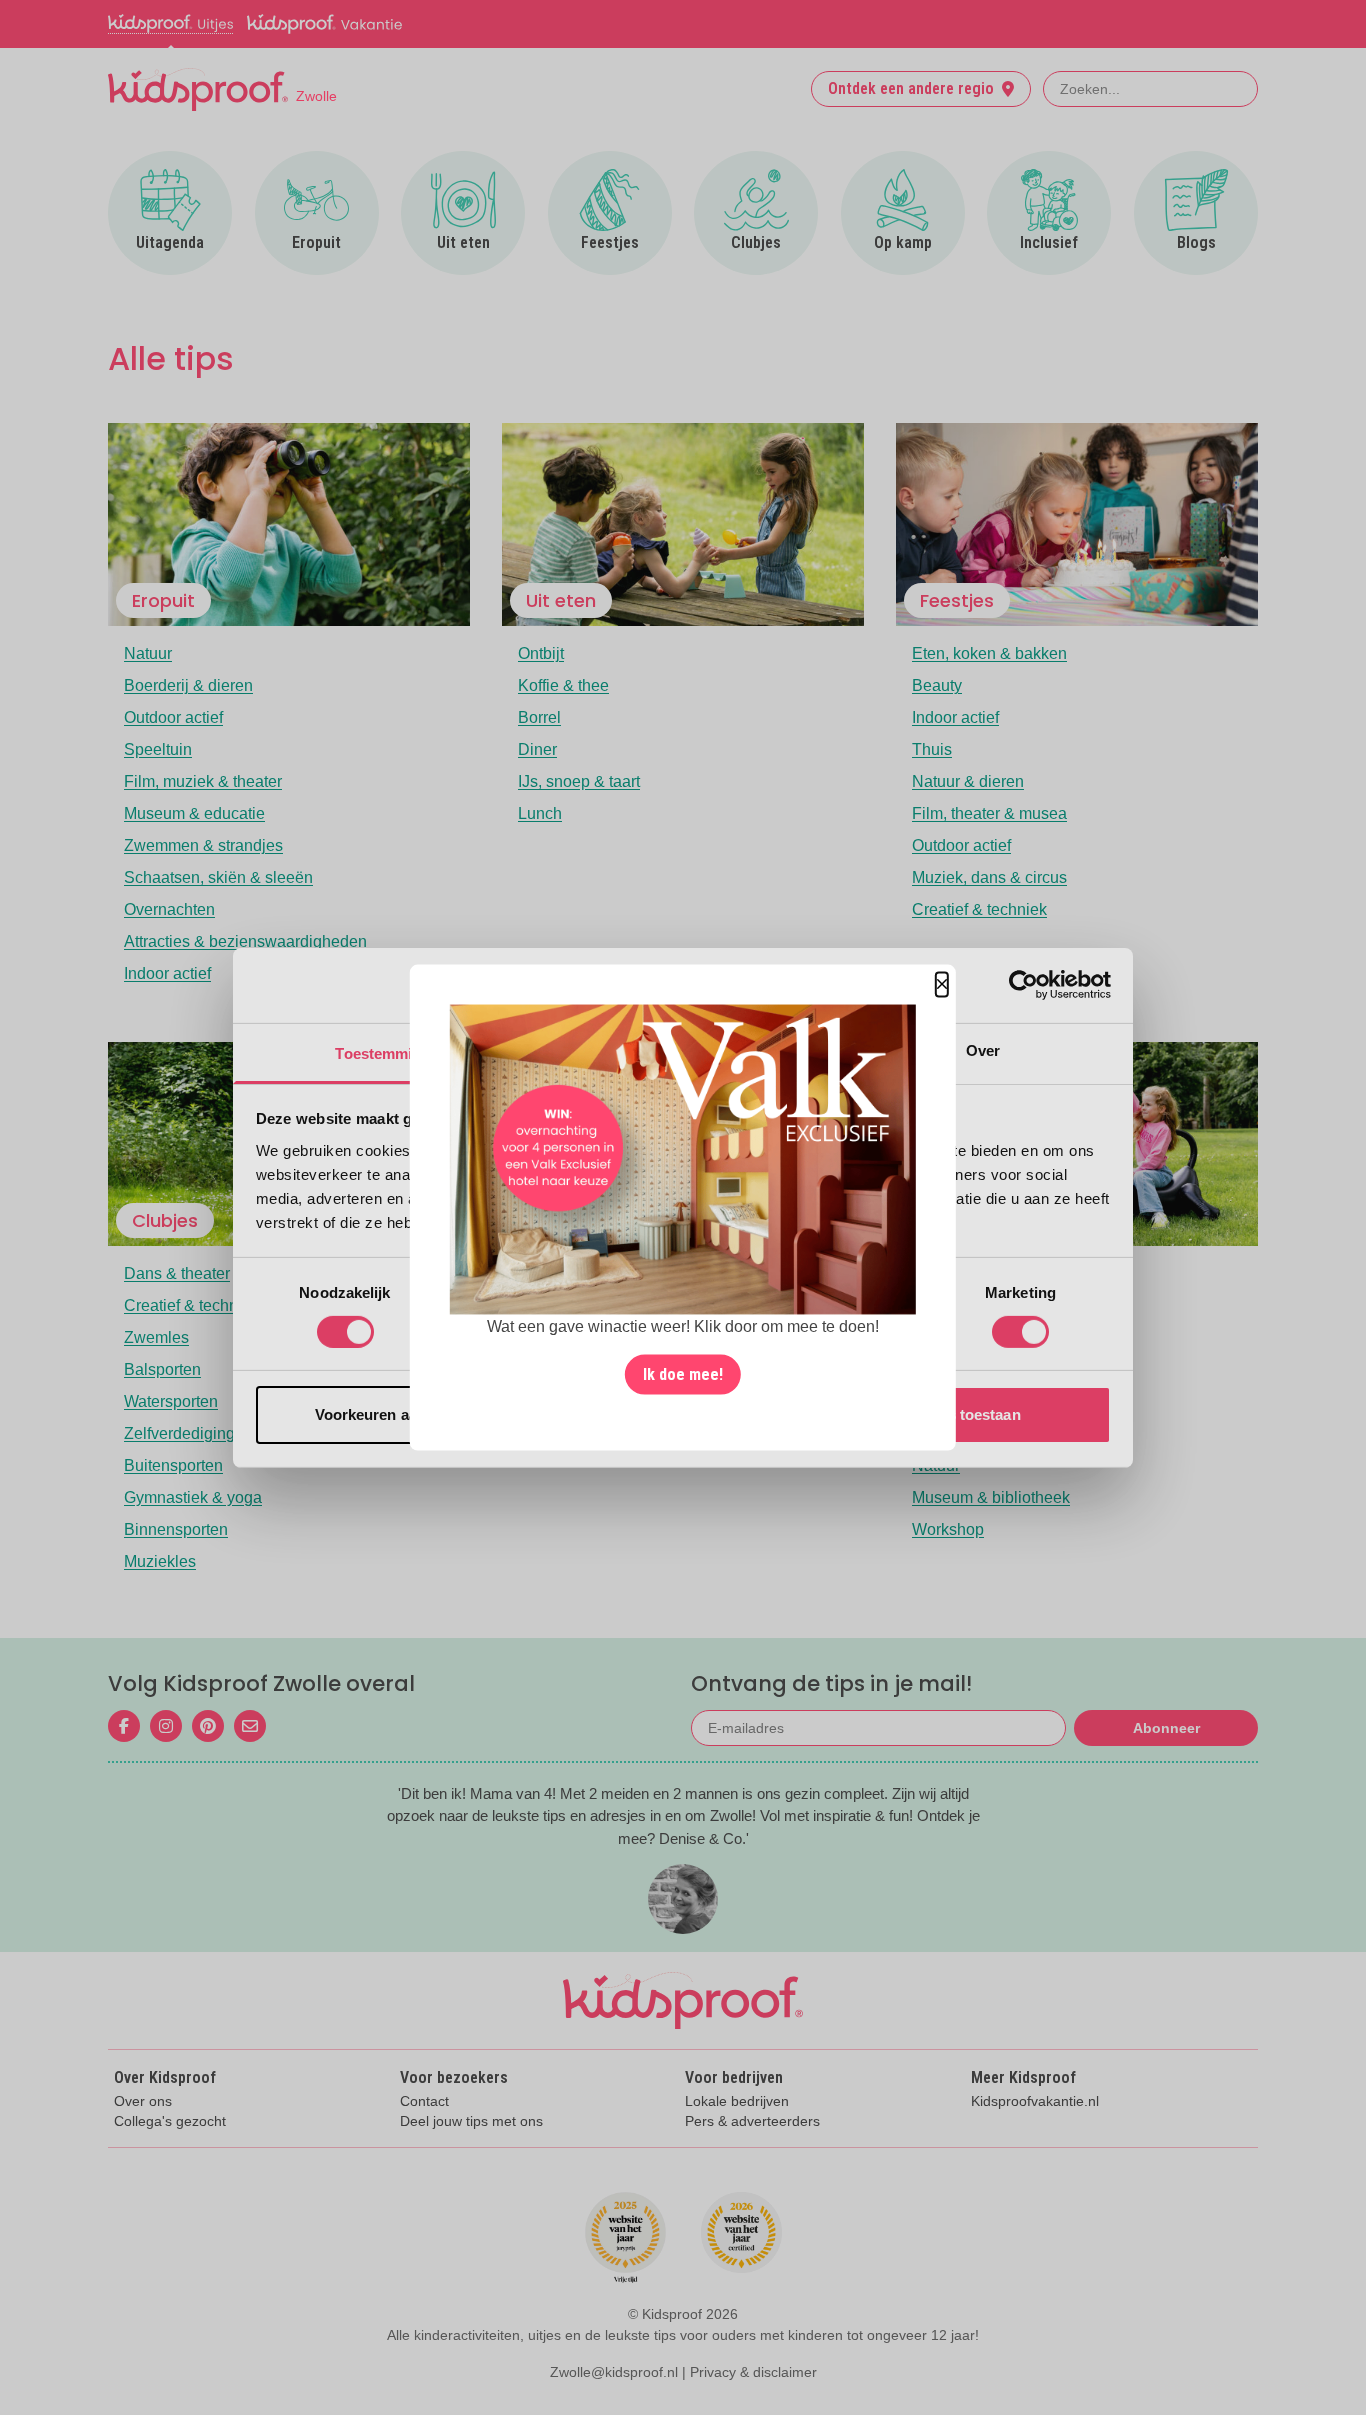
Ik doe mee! (683, 1374)
